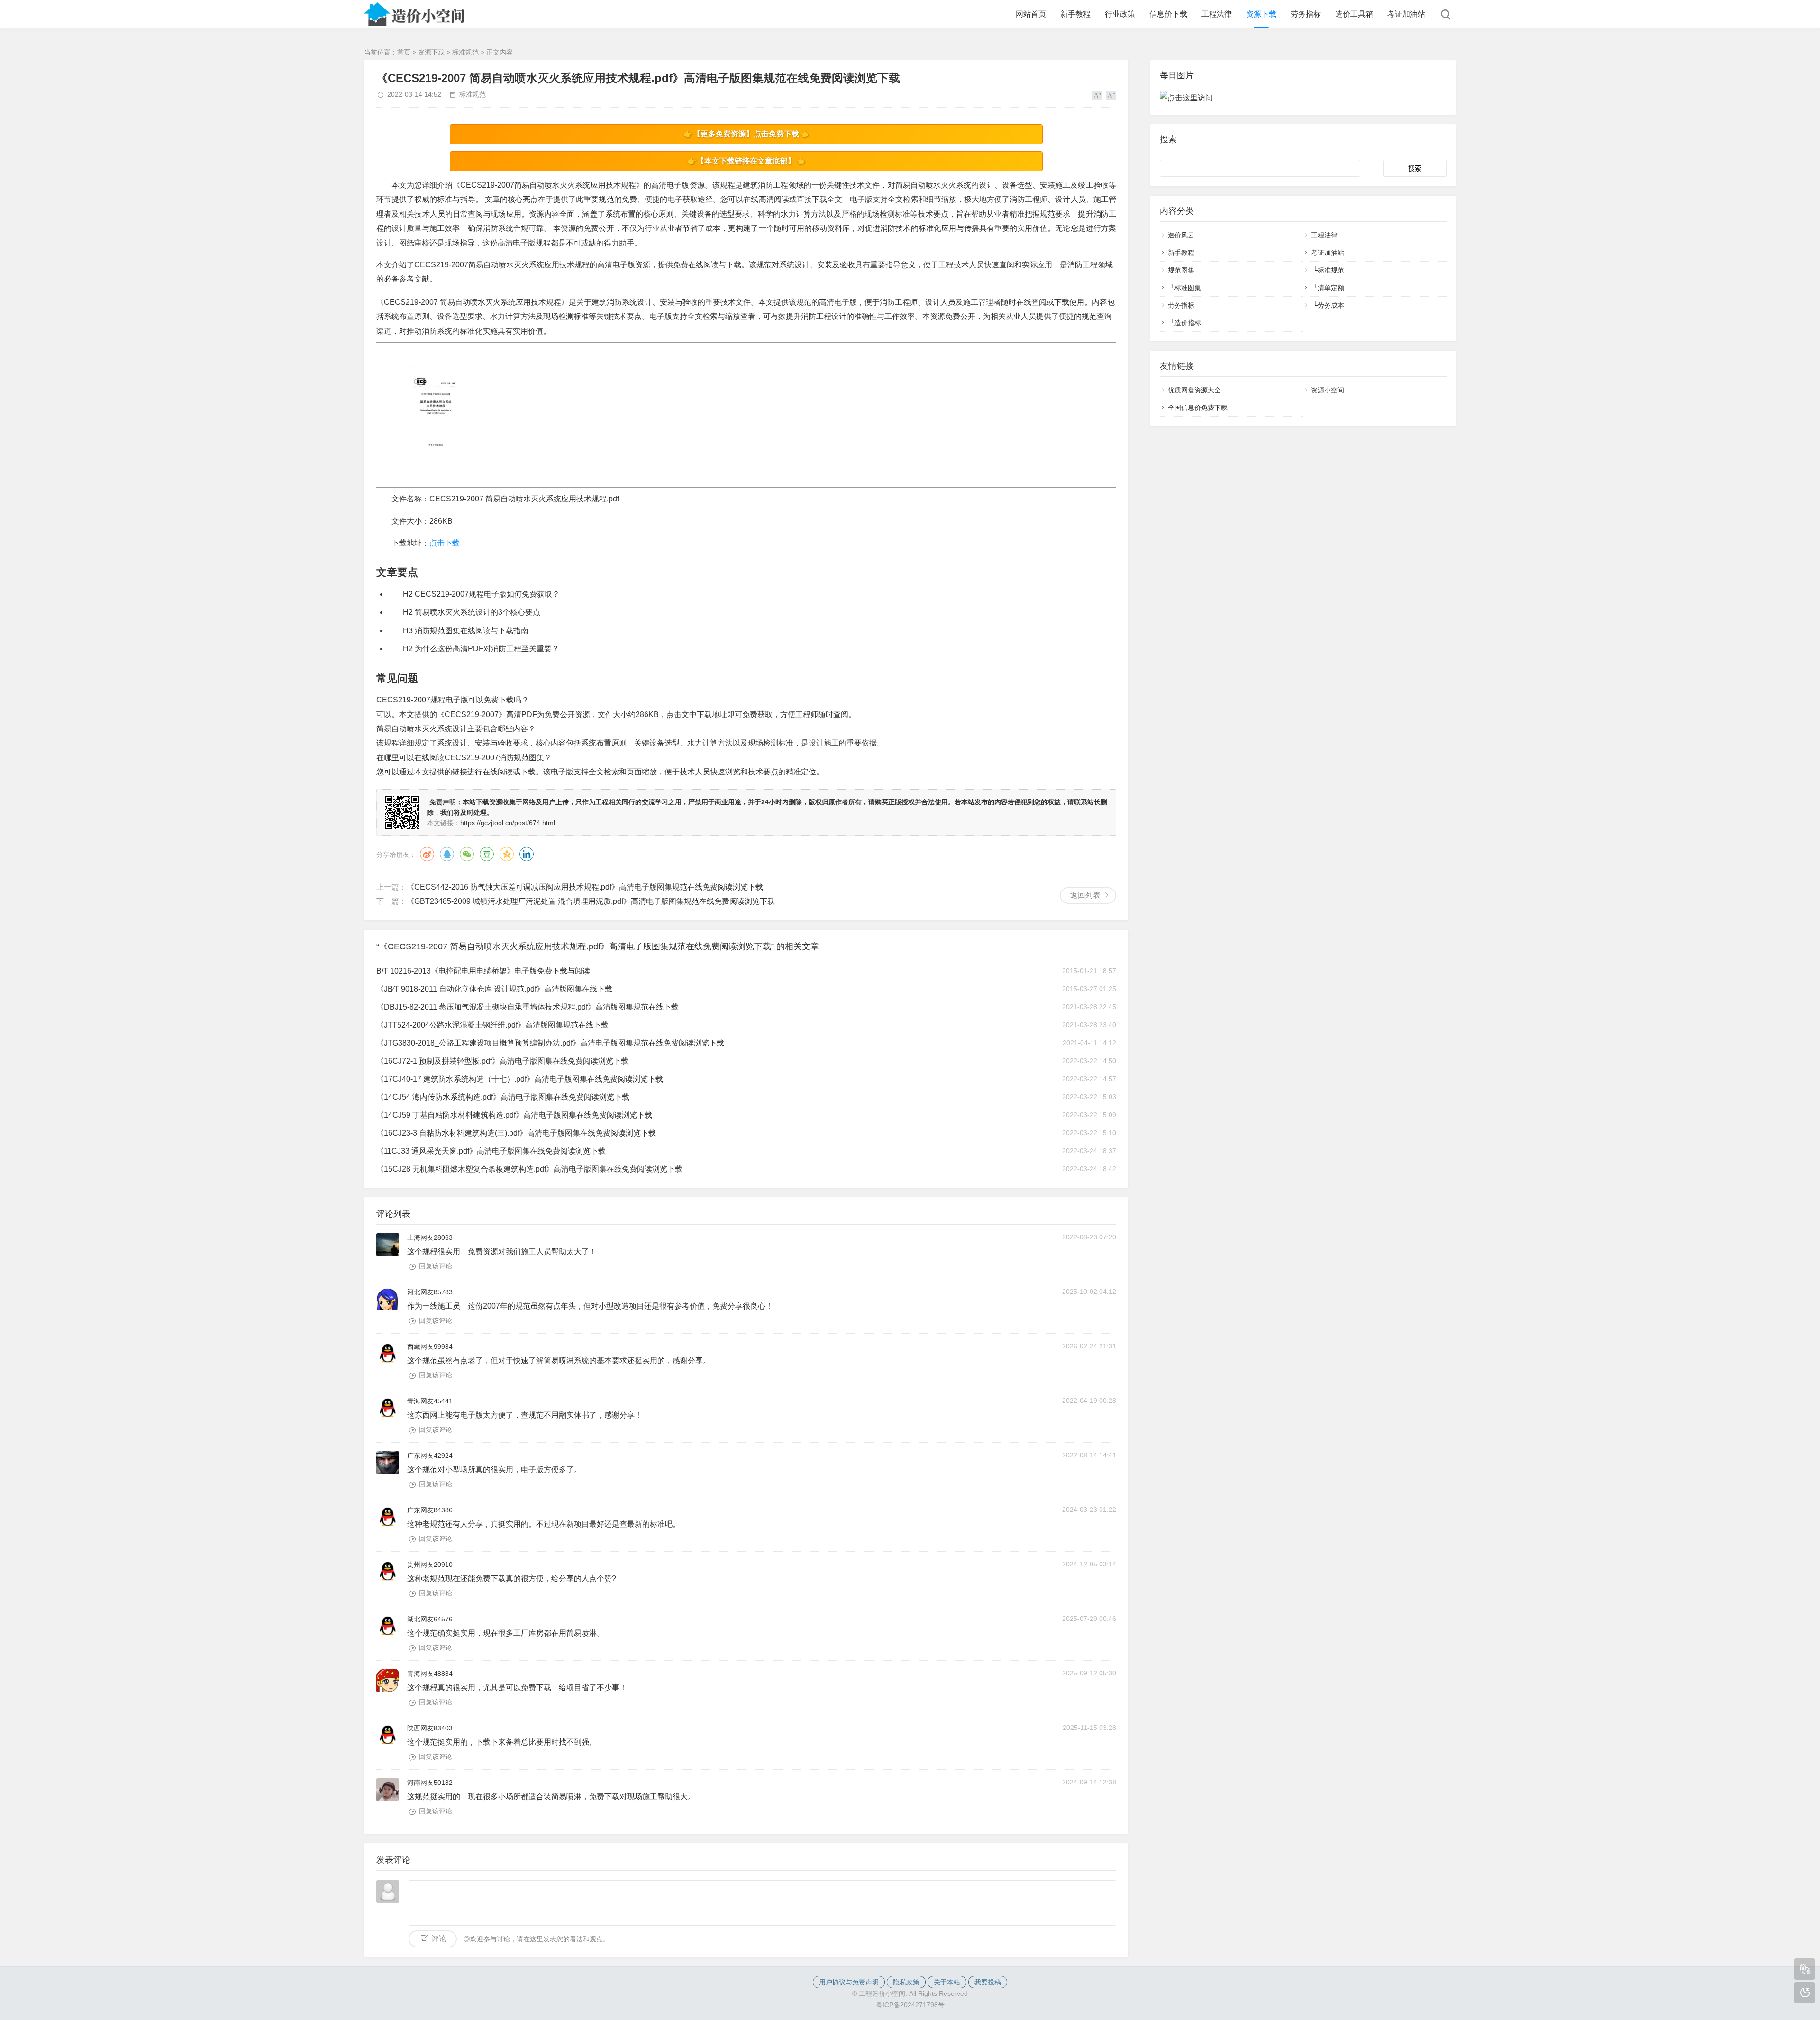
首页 (404, 52)
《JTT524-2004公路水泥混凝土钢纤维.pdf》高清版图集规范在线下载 (492, 1025)
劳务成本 (1331, 305)
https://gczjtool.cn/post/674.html (508, 823)
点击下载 (445, 543)
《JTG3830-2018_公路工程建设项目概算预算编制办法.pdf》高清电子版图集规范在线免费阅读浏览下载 (550, 1043)
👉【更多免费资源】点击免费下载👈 (746, 134)
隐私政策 (906, 1982)
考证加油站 (1406, 14)
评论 (439, 1939)
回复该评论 (436, 1266)
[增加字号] (1097, 95)
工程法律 (1217, 14)
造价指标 (1188, 323)
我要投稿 (988, 1982)
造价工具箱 (1354, 14)
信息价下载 (1168, 14)
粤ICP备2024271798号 (910, 2005)
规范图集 (1181, 270)
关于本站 (947, 1982)
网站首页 (1031, 14)
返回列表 (1085, 895)
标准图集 (1188, 288)
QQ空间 (507, 854)
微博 (427, 854)
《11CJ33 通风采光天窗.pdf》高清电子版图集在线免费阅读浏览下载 (491, 1151)
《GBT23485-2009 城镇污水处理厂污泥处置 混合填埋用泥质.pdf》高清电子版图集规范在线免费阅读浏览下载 (591, 901)
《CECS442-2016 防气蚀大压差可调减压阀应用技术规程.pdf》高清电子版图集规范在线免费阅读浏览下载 (585, 887)
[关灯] (1805, 1993)
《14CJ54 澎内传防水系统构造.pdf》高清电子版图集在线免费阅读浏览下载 (503, 1097)
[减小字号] (1111, 95)
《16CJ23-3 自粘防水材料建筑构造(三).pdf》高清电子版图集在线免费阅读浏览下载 (516, 1133)
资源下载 (1261, 14)
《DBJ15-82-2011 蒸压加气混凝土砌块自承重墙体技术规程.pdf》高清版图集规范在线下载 (528, 1007)
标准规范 (465, 52)
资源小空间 (1328, 390)
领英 (527, 854)
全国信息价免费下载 (1198, 408)
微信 (467, 854)
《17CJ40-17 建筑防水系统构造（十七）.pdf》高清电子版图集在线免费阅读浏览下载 (520, 1079)
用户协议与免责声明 (849, 1982)
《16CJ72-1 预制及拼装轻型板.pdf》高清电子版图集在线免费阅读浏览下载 (502, 1061)
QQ (447, 854)
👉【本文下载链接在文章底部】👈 (746, 161)
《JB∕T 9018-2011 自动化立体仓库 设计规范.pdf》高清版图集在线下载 (494, 989)
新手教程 (1075, 14)
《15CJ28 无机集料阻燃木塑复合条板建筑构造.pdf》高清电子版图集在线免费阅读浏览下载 (529, 1169)
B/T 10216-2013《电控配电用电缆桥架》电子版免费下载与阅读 (483, 971)
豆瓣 (487, 854)
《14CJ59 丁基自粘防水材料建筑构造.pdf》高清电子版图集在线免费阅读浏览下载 (514, 1115)
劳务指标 (1306, 14)
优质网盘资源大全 (1194, 390)
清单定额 (1331, 288)
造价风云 (1181, 235)
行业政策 (1120, 14)
